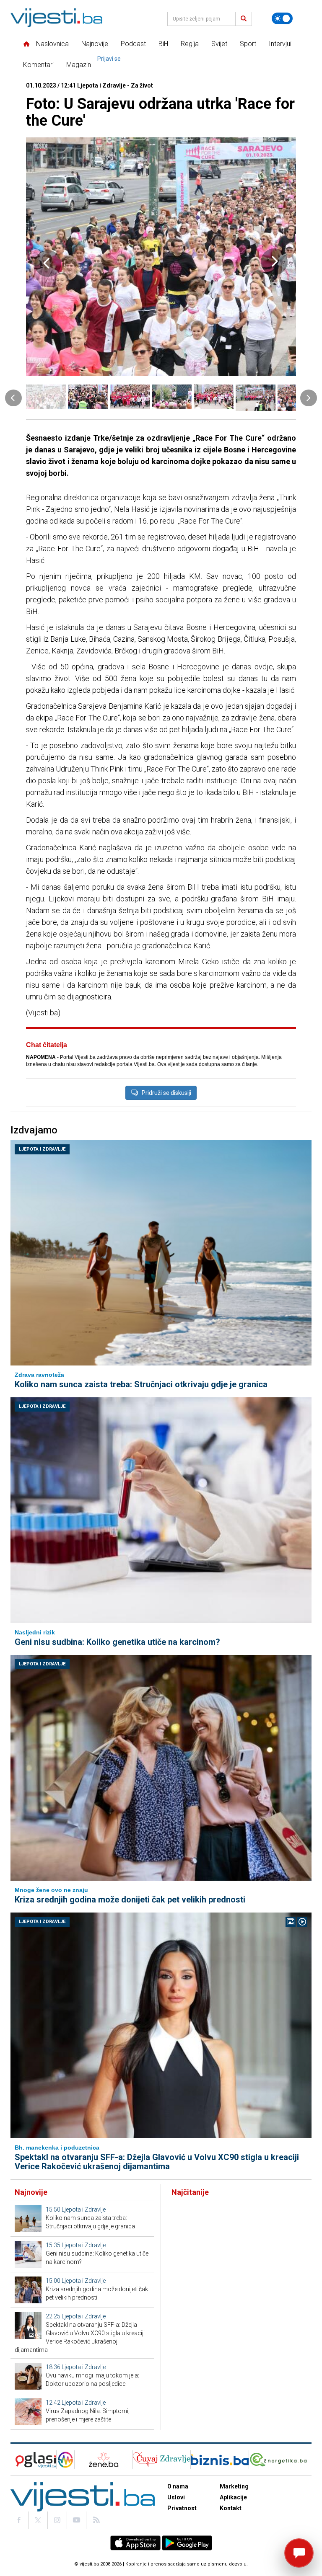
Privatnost (182, 2508)
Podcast (133, 44)
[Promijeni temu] (282, 18)
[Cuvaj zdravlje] (162, 2460)
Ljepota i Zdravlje (42, 1149)
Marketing (234, 2486)
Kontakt (231, 2508)
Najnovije (95, 44)
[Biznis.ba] (219, 2460)
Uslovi (176, 2497)
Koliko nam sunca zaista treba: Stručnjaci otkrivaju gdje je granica (141, 1384)
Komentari (38, 65)
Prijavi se (109, 59)
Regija (190, 44)
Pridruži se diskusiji (166, 1093)
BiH (163, 44)
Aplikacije (233, 2497)
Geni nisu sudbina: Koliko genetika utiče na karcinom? (117, 1642)
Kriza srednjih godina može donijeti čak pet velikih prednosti (130, 1900)
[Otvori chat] (299, 2553)
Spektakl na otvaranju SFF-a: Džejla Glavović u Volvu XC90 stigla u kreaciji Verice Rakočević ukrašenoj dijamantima (157, 2162)
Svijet (219, 44)
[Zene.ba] (103, 2460)
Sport (248, 44)
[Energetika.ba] (280, 2460)
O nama (178, 2486)
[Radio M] (33, 2460)
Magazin (79, 65)
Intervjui (280, 44)
